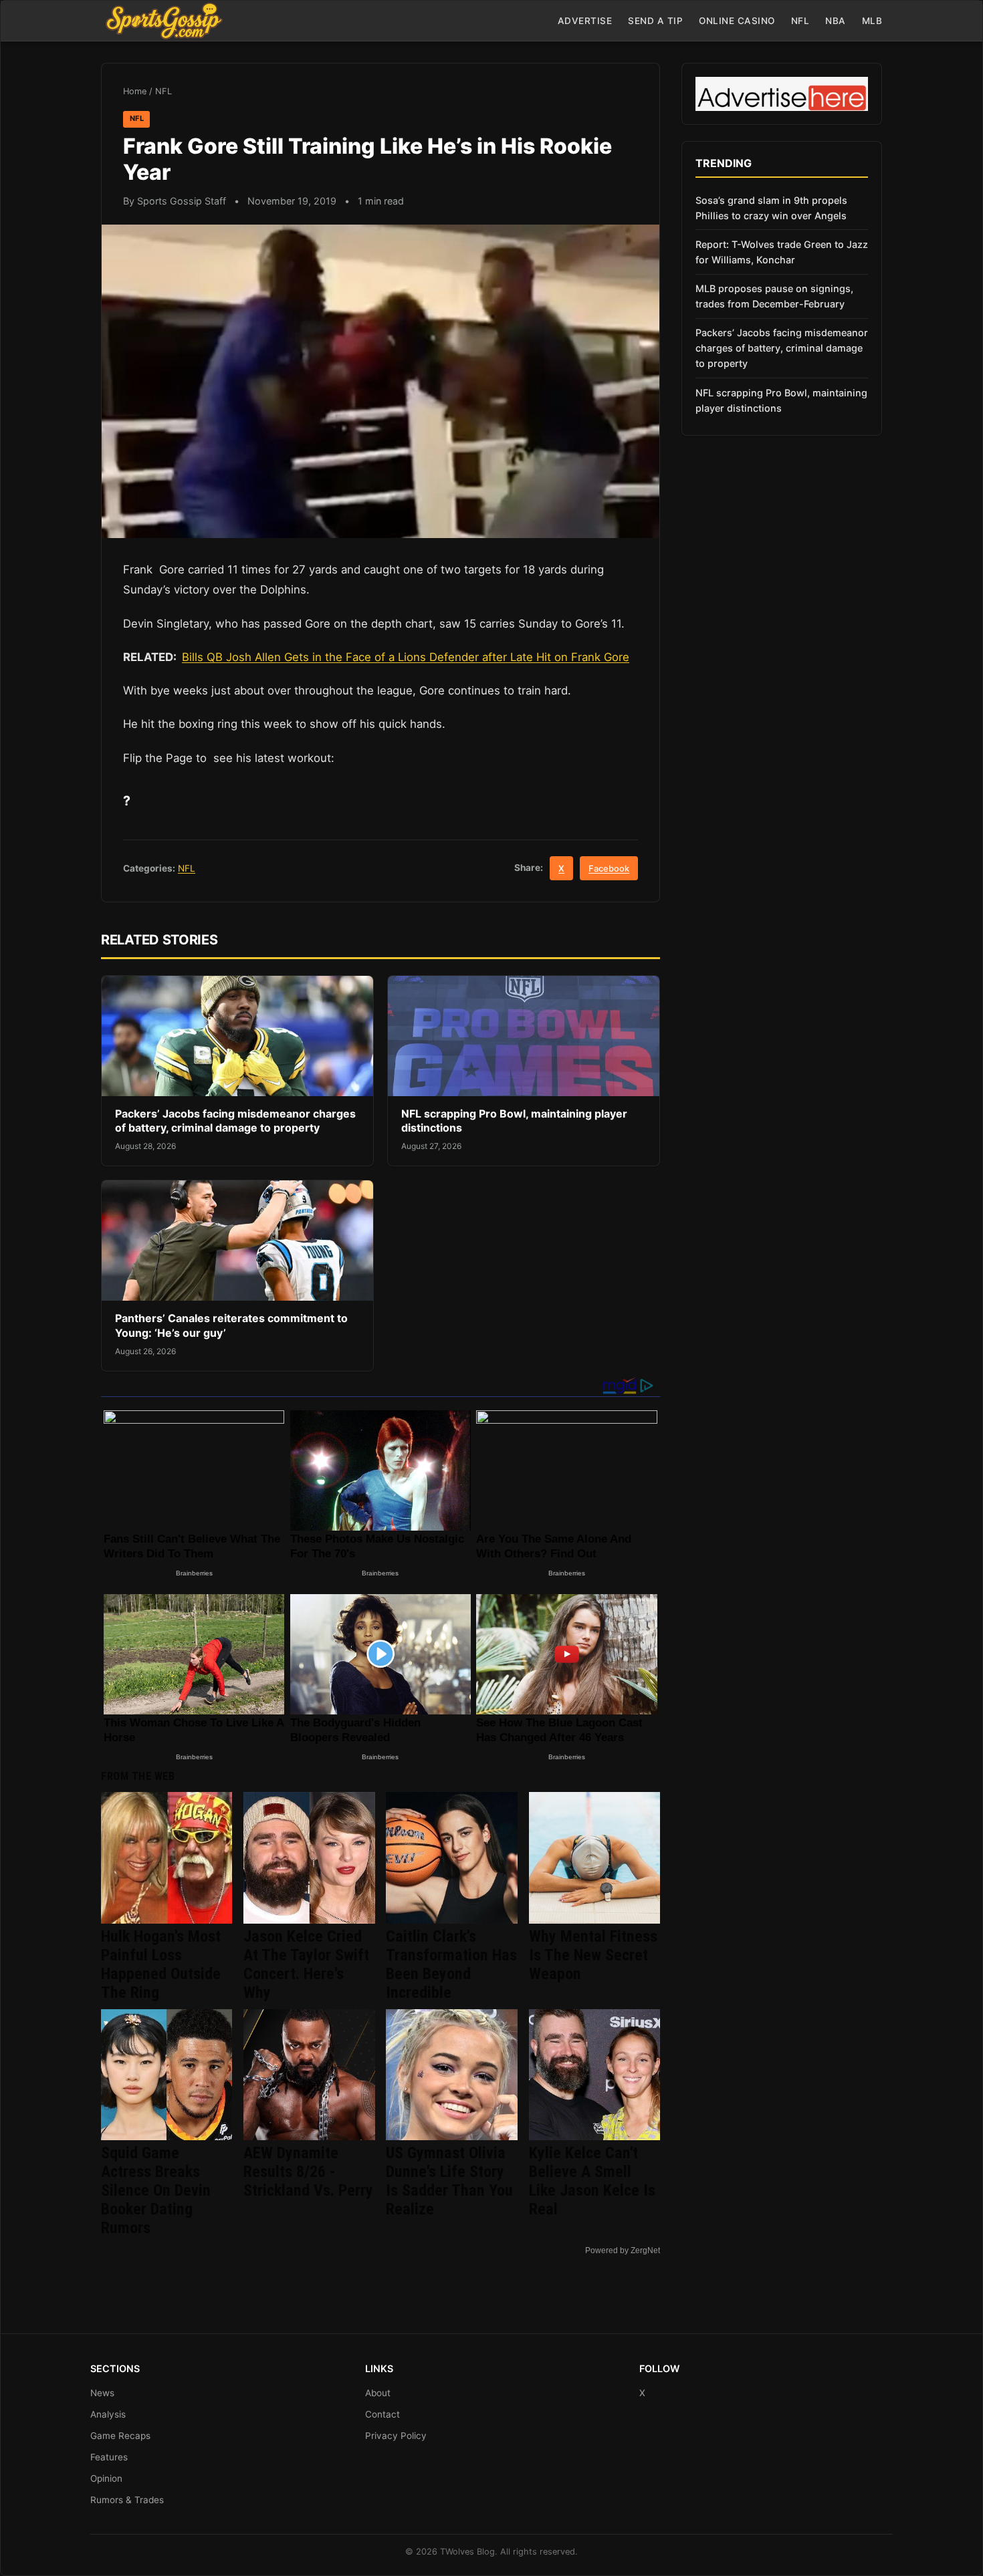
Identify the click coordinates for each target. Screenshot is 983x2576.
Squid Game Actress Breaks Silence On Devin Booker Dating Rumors (156, 2190)
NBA (836, 21)
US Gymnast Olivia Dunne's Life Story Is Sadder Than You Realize (449, 2181)
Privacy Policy (396, 2436)
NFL (800, 21)
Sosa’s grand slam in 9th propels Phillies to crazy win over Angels (771, 208)
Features (109, 2457)
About (378, 2393)
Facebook (609, 869)
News (102, 2393)
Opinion (106, 2478)
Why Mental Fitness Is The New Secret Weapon (593, 1955)
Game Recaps (120, 2436)
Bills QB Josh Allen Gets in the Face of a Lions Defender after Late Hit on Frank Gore (406, 657)
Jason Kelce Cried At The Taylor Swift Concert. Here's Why (306, 1964)
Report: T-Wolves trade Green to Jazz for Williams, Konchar (782, 252)
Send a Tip (655, 21)
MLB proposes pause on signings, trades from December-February (774, 296)
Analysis (108, 2414)
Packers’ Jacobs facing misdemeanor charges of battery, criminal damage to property (235, 1121)
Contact (383, 2414)
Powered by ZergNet (623, 2250)
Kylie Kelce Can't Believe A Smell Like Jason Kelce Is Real (592, 2181)
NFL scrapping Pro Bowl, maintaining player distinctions (781, 400)
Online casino (737, 21)
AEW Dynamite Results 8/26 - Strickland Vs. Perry (308, 2172)
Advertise (585, 21)
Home (135, 91)
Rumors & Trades (127, 2500)
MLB (872, 21)
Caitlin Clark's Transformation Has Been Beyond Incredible (451, 1964)
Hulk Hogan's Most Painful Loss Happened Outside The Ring (161, 1964)
